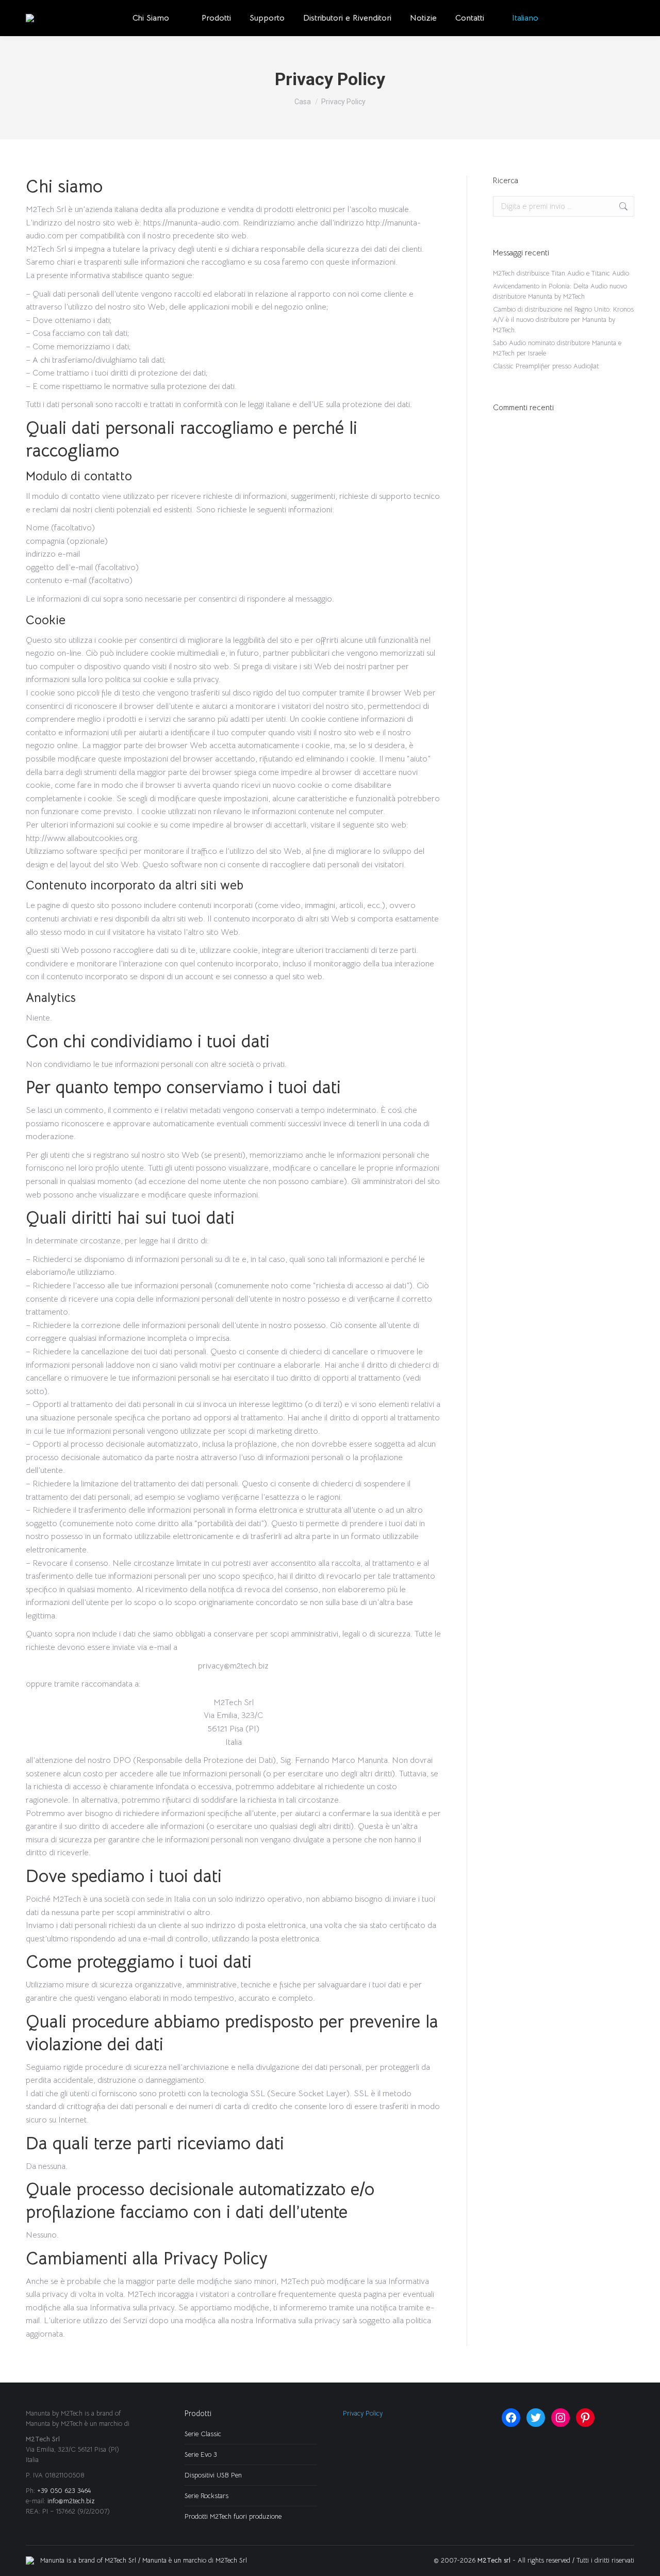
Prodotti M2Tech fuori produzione (233, 2516)
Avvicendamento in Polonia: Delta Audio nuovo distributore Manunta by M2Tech (560, 291)
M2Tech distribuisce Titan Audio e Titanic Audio (561, 273)
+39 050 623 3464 (64, 2491)
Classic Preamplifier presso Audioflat (546, 366)
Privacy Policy (363, 2413)
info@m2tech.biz (71, 2501)
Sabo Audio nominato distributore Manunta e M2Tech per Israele (557, 348)
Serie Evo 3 (201, 2455)
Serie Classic (203, 2434)
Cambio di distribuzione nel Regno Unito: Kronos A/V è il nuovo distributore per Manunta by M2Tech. (563, 320)
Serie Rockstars (207, 2496)
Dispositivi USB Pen (213, 2475)
